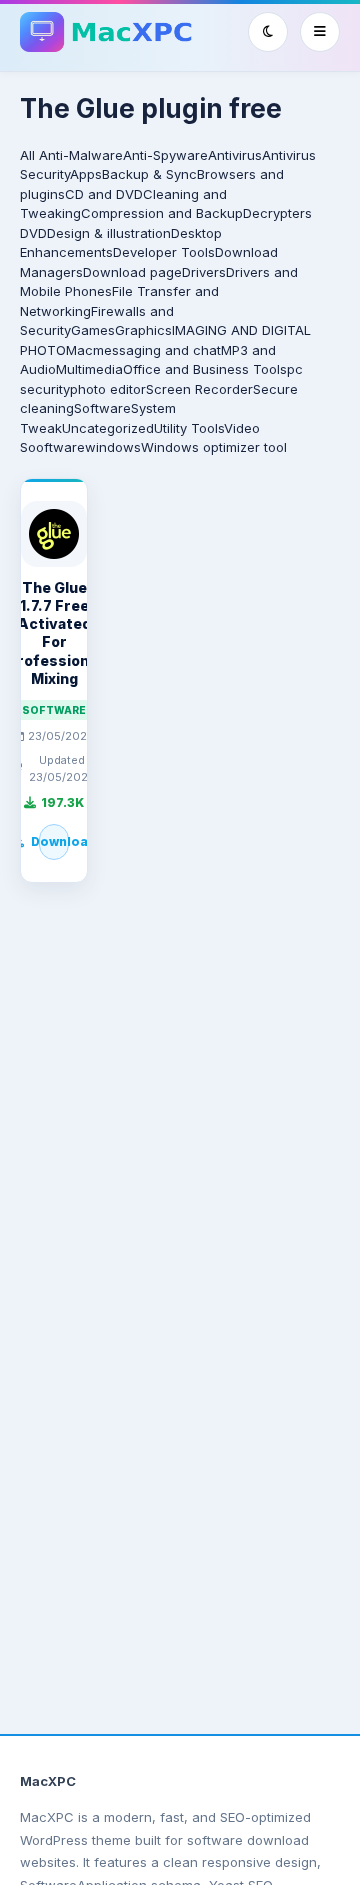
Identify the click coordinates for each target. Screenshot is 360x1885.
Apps (86, 174)
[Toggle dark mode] (268, 32)
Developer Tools (164, 252)
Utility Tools (189, 428)
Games (93, 330)
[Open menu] (320, 32)
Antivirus (235, 155)
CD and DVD (104, 194)
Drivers (204, 272)
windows (113, 447)
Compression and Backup (162, 213)
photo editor (108, 389)
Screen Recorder (199, 389)
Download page (132, 272)
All (27, 155)
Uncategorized (108, 428)
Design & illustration (109, 233)
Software (102, 408)
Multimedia (89, 369)
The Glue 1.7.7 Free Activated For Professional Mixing (54, 633)
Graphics (143, 330)
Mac (79, 350)
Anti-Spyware (165, 155)
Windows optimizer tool (214, 447)
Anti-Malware (81, 155)
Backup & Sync (149, 174)
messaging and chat (157, 350)
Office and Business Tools (205, 369)
